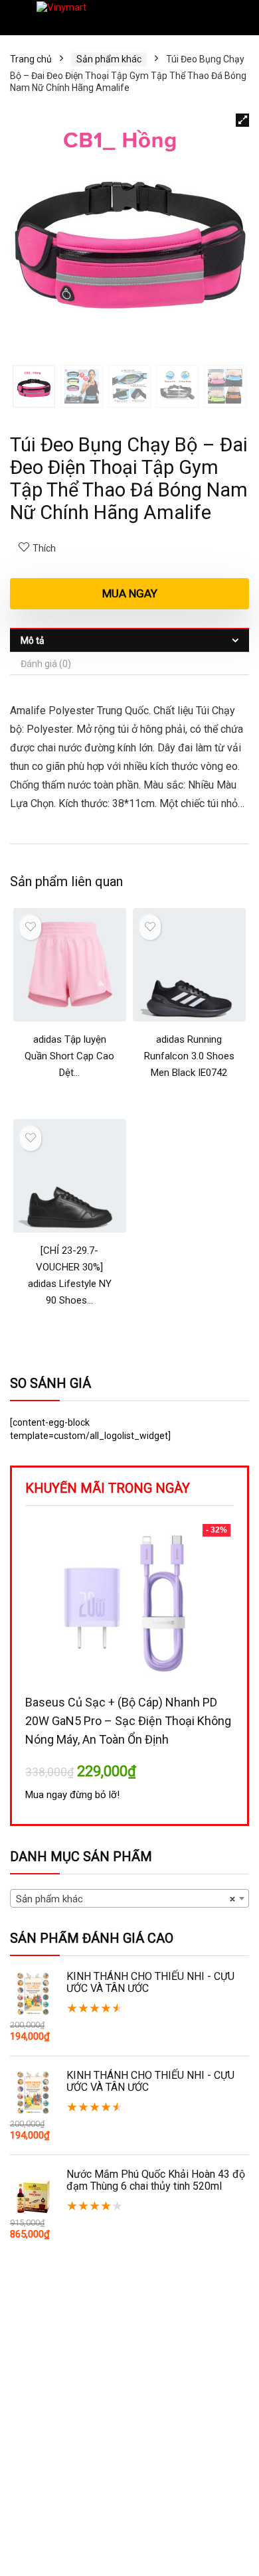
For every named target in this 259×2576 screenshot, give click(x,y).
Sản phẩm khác (109, 59)
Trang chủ (31, 59)
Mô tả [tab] (33, 641)
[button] (242, 120)
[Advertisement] (129, 2438)
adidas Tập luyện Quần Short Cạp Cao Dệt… (69, 1056)
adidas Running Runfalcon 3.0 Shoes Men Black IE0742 (189, 1056)
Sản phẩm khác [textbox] (126, 1899)
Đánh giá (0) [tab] (46, 664)
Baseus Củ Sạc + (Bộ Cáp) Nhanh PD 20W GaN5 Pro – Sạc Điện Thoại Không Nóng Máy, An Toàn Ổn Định (128, 1721)
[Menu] (16, 18)
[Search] (238, 18)
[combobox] (129, 1898)
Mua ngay (130, 593)
